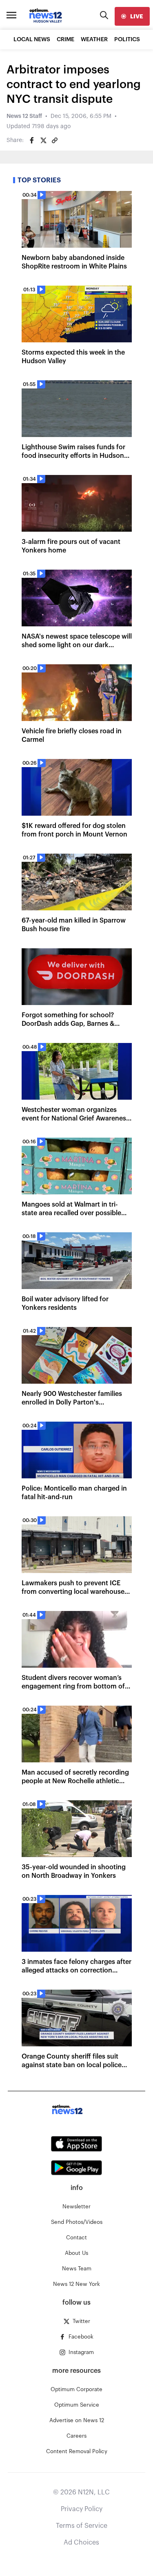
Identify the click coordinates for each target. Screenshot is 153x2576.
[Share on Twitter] (43, 140)
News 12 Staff (24, 116)
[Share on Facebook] (32, 140)
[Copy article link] (55, 140)
